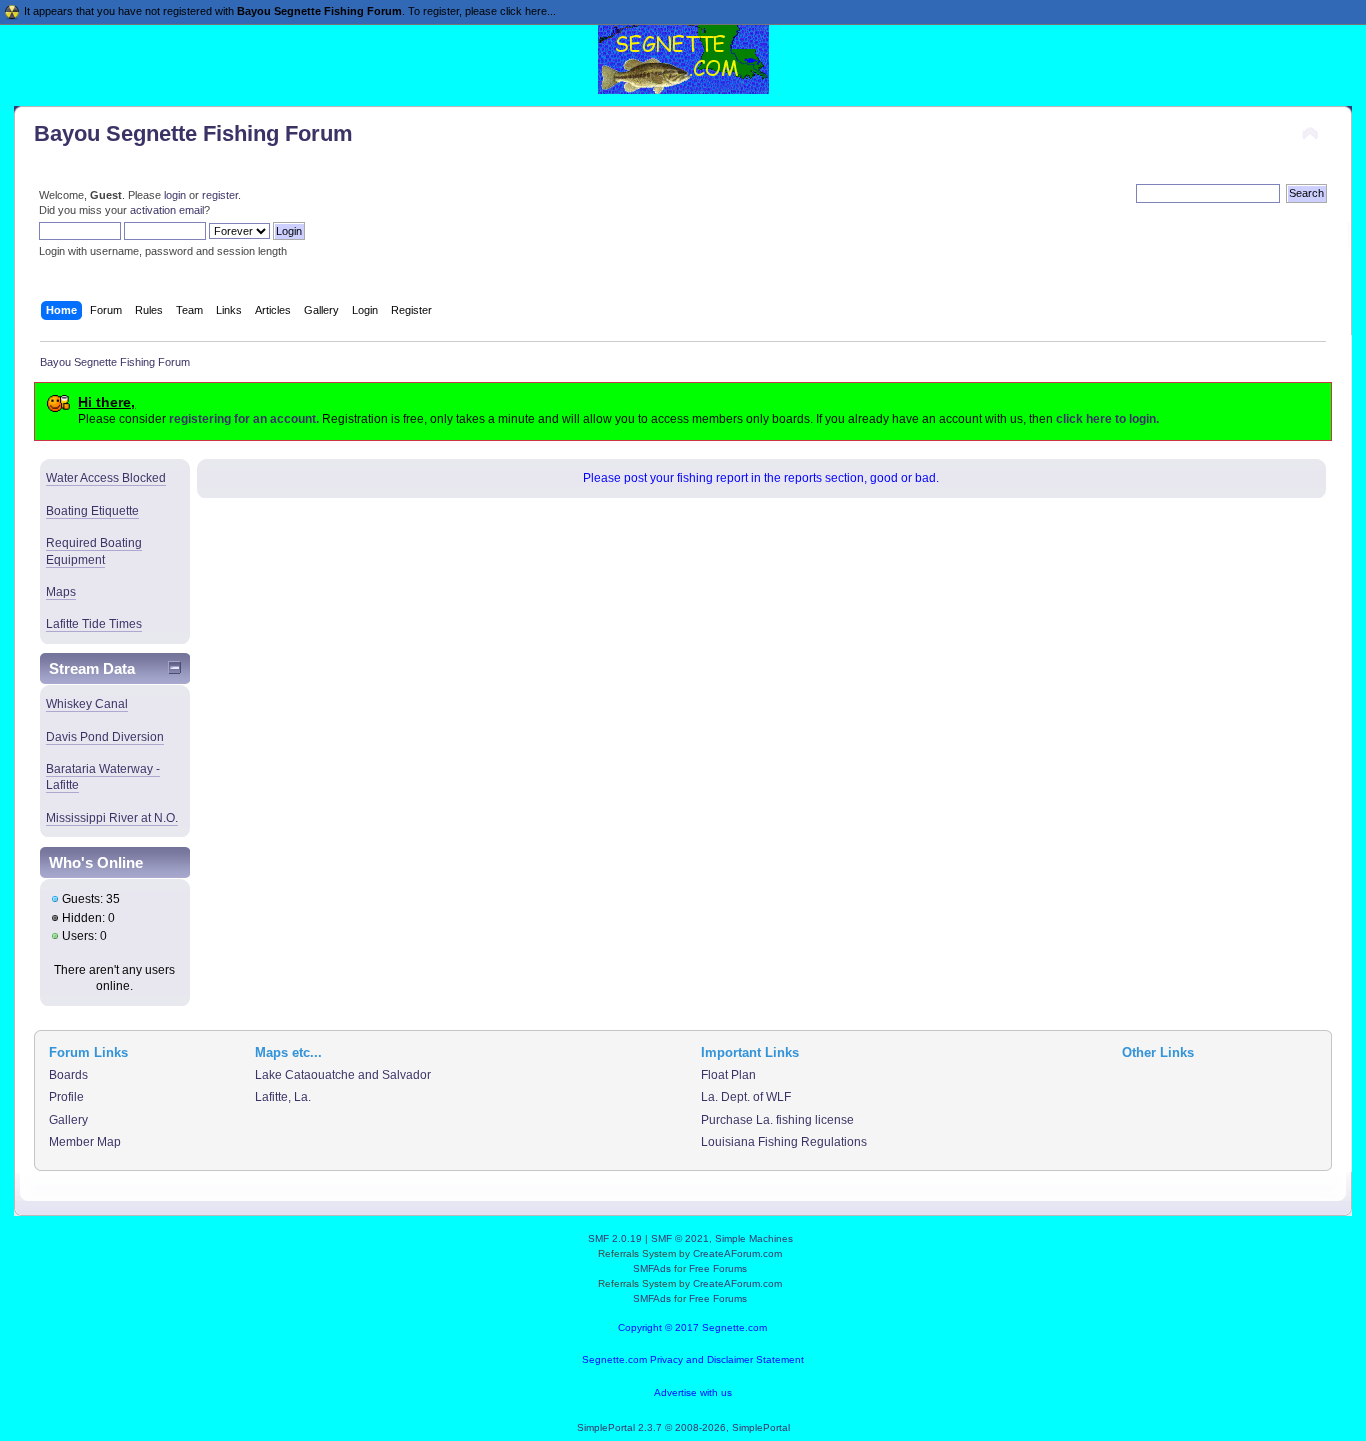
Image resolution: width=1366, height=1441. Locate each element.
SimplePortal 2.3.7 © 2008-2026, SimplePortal (683, 1427)
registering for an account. (244, 419)
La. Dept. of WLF (746, 1097)
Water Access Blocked (106, 478)
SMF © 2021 (680, 1238)
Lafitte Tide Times (94, 624)
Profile (66, 1097)
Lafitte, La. (283, 1097)
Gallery (68, 1120)
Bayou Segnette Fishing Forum (193, 133)
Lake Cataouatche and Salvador (343, 1075)
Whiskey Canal (87, 704)
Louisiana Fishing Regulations (784, 1142)
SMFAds (652, 1268)
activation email (167, 210)
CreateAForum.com (737, 1253)
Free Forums (718, 1268)
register (220, 195)
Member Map (85, 1142)
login (175, 195)
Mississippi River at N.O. (112, 818)
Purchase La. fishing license (777, 1120)
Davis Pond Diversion (105, 737)
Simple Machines (754, 1238)
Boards (68, 1075)
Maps (61, 592)
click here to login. (1107, 419)
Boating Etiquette (92, 511)
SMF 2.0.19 (615, 1238)
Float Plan (728, 1075)
